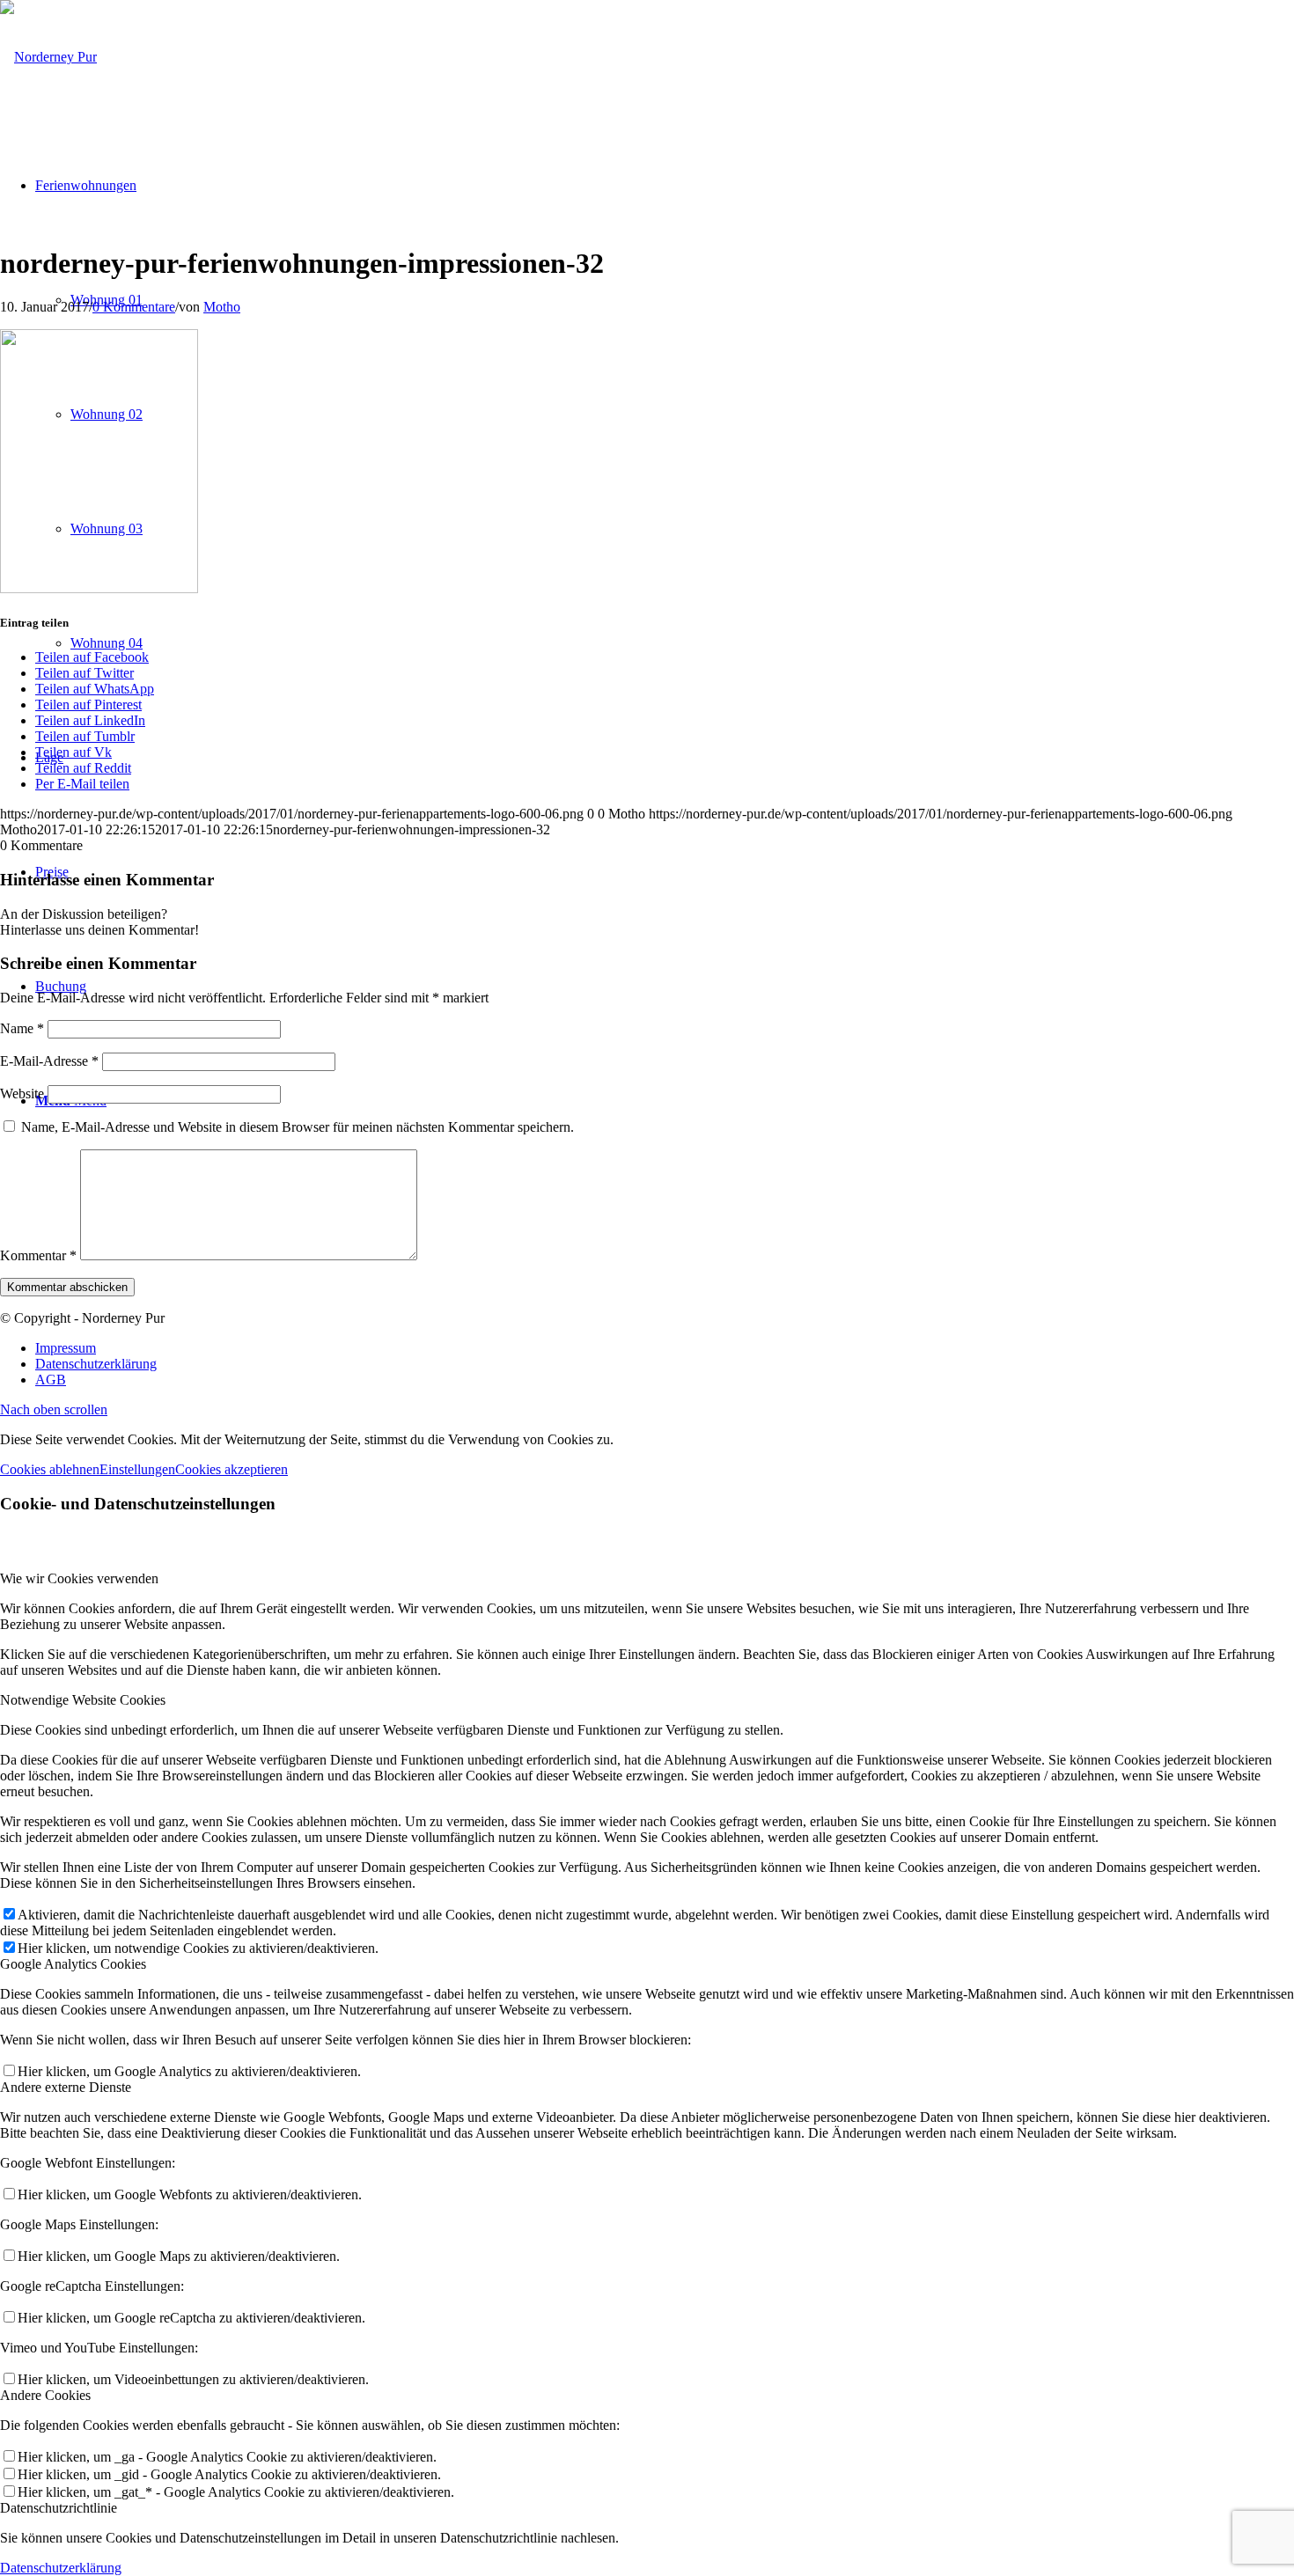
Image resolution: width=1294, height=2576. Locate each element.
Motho (222, 307)
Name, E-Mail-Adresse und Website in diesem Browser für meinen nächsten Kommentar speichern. (298, 1127)
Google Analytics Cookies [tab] (73, 1964)
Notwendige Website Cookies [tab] (83, 1700)
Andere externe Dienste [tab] (66, 2087)
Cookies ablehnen (50, 1469)
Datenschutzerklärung (61, 2568)
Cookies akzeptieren (232, 1469)
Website (22, 1094)
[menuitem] (665, 1348)
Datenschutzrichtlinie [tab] (59, 2508)
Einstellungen (137, 1469)
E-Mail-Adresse (49, 1061)
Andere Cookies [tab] (45, 2395)
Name (22, 1028)
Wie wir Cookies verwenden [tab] (79, 1578)
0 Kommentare (134, 307)
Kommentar (38, 1255)
